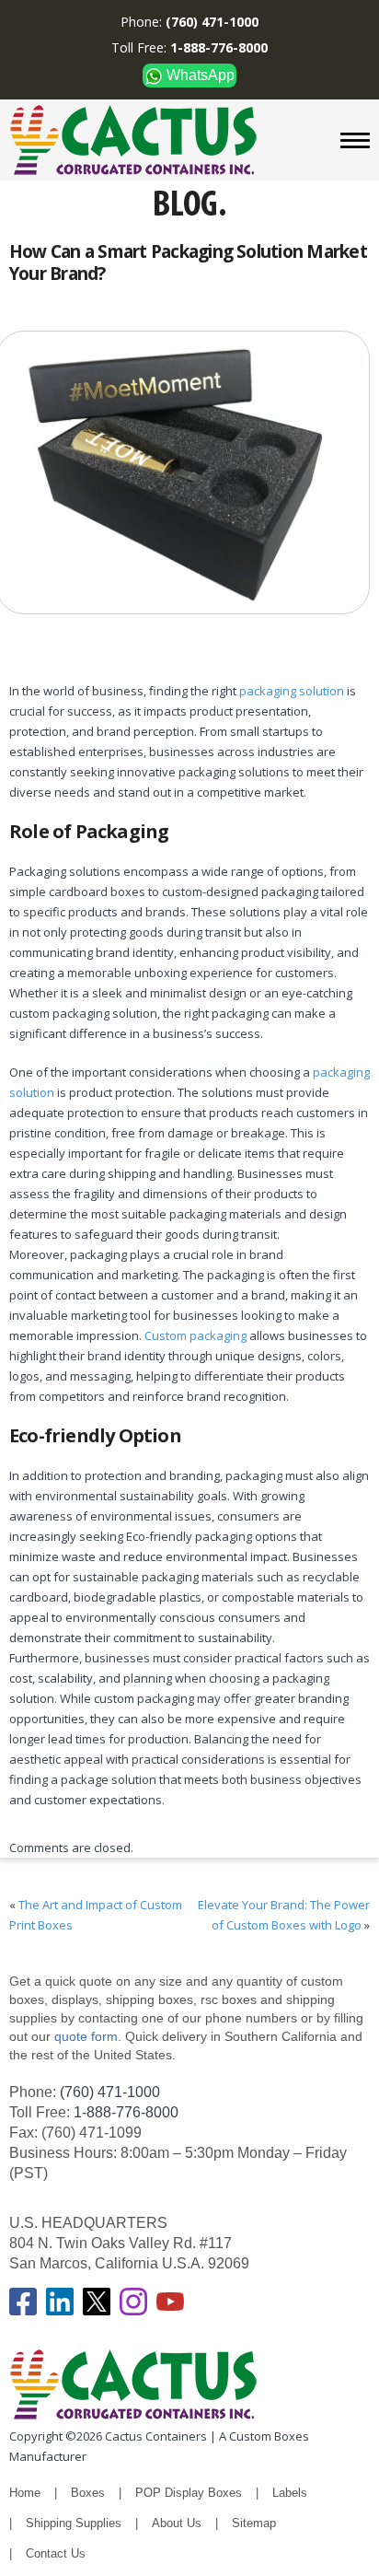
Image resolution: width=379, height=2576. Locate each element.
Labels (290, 2493)
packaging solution (290, 691)
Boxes (88, 2493)
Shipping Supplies (74, 2523)
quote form (84, 2036)
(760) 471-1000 (110, 2092)
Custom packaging (195, 1335)
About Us (177, 2523)
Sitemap (254, 2523)
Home (25, 2493)
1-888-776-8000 (126, 2112)
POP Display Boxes (189, 2493)
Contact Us (56, 2553)
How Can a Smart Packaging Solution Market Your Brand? (188, 262)
